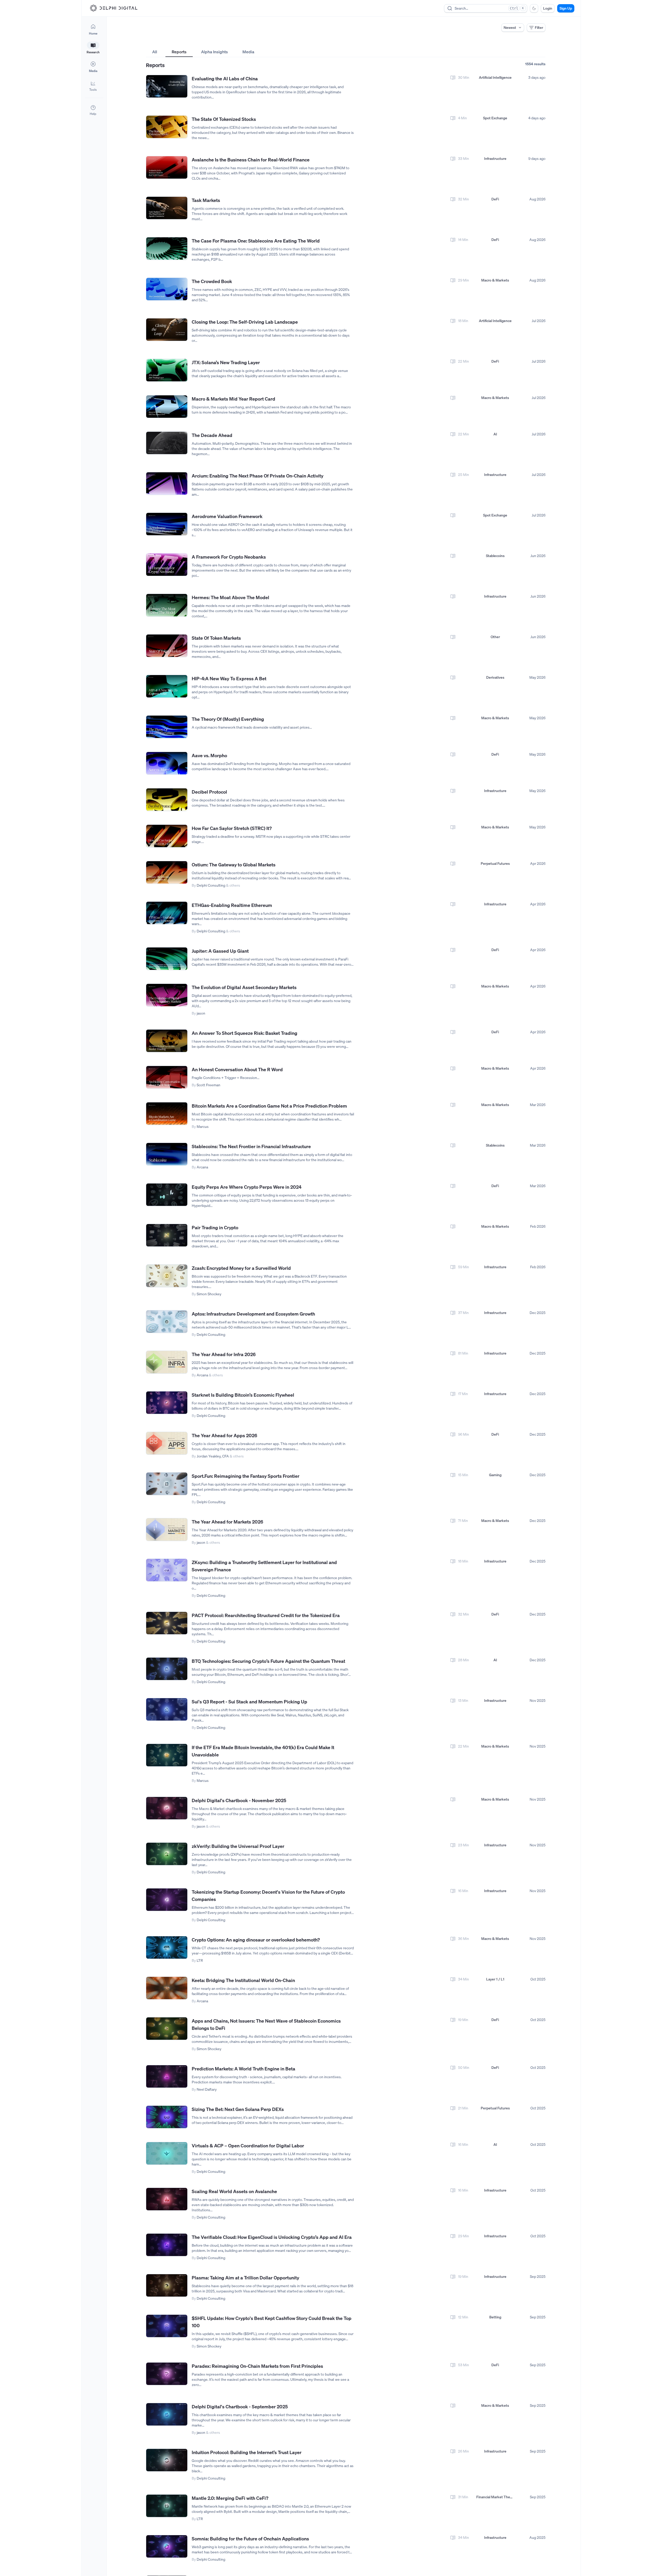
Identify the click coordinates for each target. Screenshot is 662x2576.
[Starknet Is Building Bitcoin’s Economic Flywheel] (167, 1403)
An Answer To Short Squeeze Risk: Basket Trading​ (245, 1033)
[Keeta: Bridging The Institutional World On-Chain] (167, 1988)
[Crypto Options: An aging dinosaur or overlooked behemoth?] (167, 1948)
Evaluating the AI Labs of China (225, 79)
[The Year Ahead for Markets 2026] (167, 1530)
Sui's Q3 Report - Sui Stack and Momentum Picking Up (249, 1702)
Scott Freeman (208, 1085)
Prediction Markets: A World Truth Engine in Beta (243, 2069)
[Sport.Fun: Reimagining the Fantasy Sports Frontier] (167, 1484)
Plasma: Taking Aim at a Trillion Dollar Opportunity (245, 2278)
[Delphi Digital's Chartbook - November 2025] (167, 1808)
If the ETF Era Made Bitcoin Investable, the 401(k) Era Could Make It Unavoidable (263, 1751)
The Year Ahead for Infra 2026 (224, 1354)
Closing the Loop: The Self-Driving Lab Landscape (245, 322)
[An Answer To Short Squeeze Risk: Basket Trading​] (167, 1041)
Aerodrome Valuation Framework (227, 516)
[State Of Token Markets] (167, 646)
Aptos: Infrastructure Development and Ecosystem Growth (253, 1314)
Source (422, 42)
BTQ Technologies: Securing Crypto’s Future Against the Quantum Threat (268, 1661)
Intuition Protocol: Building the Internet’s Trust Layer (247, 2452)
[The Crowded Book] (167, 289)
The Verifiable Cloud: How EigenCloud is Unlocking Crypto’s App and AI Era (272, 2237)
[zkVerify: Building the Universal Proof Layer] (167, 1854)
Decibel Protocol (209, 792)
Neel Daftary (207, 2089)
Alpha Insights (214, 52)
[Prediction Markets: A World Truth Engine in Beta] (167, 2077)
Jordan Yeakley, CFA (213, 1456)
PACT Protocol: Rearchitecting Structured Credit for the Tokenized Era (266, 1615)
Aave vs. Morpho (209, 755)
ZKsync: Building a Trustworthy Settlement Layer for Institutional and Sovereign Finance (264, 1566)
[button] (93, 86)
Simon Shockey (209, 1294)
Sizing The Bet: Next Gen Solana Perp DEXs (238, 2109)
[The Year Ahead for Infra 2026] (167, 1362)
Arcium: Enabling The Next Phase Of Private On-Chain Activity (258, 476)
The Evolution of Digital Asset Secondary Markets (244, 987)
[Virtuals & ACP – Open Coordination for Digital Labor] (167, 2153)
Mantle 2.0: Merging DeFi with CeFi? (230, 2498)
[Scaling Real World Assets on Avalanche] (167, 2199)
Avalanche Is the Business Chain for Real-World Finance (251, 160)
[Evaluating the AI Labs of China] (167, 86)
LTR (200, 1960)
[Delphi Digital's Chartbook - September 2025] (167, 2414)
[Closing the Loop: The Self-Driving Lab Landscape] (167, 330)
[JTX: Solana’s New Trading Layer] (167, 370)
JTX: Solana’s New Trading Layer (226, 362)
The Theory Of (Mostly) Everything (228, 719)
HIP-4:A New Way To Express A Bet (229, 678)
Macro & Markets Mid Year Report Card (233, 399)
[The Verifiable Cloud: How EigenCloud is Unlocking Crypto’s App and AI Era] (167, 2245)
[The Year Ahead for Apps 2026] (167, 1443)
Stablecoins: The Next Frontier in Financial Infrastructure (251, 1146)
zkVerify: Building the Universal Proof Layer (238, 1846)
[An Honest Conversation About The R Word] (167, 1077)
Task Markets (206, 200)
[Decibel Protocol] (167, 800)
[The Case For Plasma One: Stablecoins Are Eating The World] (167, 249)
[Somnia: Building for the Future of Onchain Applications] (167, 2546)
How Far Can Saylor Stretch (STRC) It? (232, 828)
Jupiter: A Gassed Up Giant (220, 951)
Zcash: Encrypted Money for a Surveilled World (241, 1268)
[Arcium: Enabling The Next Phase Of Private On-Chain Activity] (167, 484)
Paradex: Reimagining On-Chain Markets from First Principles (257, 2366)
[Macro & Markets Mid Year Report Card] (167, 407)
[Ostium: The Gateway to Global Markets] (167, 872)
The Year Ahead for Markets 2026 (227, 1522)
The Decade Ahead (212, 435)
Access (152, 42)
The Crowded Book (212, 281)
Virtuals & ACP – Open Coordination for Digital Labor (248, 2146)
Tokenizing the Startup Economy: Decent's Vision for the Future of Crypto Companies (268, 1895)
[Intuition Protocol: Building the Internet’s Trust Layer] (167, 2460)
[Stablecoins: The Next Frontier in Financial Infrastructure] (167, 1154)
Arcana (202, 1167)
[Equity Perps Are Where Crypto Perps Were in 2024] (167, 1195)
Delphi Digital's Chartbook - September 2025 (240, 2407)
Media (248, 52)
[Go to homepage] (114, 8)
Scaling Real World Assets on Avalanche (234, 2191)
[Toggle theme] (534, 8)
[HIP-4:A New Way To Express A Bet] (167, 686)
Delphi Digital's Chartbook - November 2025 (239, 1800)
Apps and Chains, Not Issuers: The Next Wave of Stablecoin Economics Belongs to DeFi (266, 2024)
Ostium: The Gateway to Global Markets (234, 865)
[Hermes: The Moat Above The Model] (167, 605)
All (155, 52)
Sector (287, 42)
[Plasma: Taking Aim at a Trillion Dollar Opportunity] (167, 2286)
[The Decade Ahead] (167, 443)
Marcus (203, 1126)
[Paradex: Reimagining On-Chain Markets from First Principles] (167, 2374)
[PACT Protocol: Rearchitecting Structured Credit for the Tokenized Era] (167, 1623)
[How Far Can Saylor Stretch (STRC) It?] (167, 836)
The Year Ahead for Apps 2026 (224, 1435)
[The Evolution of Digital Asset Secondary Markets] (167, 995)
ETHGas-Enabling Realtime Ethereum (232, 905)
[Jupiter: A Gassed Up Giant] (167, 959)
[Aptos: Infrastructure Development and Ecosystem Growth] (167, 1322)
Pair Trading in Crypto (215, 1227)
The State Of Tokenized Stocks (224, 119)
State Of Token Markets (216, 638)
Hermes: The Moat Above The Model (230, 597)
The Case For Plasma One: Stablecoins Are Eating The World (256, 241)
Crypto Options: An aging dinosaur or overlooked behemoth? (256, 1940)
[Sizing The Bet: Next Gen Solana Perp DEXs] (167, 2117)
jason (201, 1013)
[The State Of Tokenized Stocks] (167, 127)
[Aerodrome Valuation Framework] (167, 524)
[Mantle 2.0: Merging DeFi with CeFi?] (167, 2506)
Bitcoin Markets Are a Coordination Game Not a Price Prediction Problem (269, 1106)
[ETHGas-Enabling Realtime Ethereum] (167, 913)
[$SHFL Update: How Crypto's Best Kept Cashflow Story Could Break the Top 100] (167, 2326)
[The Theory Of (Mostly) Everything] (167, 727)
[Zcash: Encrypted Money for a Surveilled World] (167, 1276)
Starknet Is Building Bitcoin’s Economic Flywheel (243, 1395)
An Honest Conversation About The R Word (237, 1069)
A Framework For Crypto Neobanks (229, 557)
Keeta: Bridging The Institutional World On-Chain (243, 1980)
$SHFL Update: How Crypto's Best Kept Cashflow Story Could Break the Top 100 (272, 2322)
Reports (179, 52)
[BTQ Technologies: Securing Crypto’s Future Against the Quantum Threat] (167, 1669)
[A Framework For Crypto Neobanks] (167, 565)
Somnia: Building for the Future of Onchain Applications (250, 2539)
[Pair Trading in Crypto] (167, 1235)
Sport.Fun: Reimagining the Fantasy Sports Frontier (246, 1476)
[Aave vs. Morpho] (167, 763)
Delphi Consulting (211, 885)
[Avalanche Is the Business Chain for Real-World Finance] (167, 168)
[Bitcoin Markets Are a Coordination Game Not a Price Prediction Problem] (167, 1114)
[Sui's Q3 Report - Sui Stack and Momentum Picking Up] (167, 1709)
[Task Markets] (167, 208)
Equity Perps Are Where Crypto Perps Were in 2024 (247, 1187)
